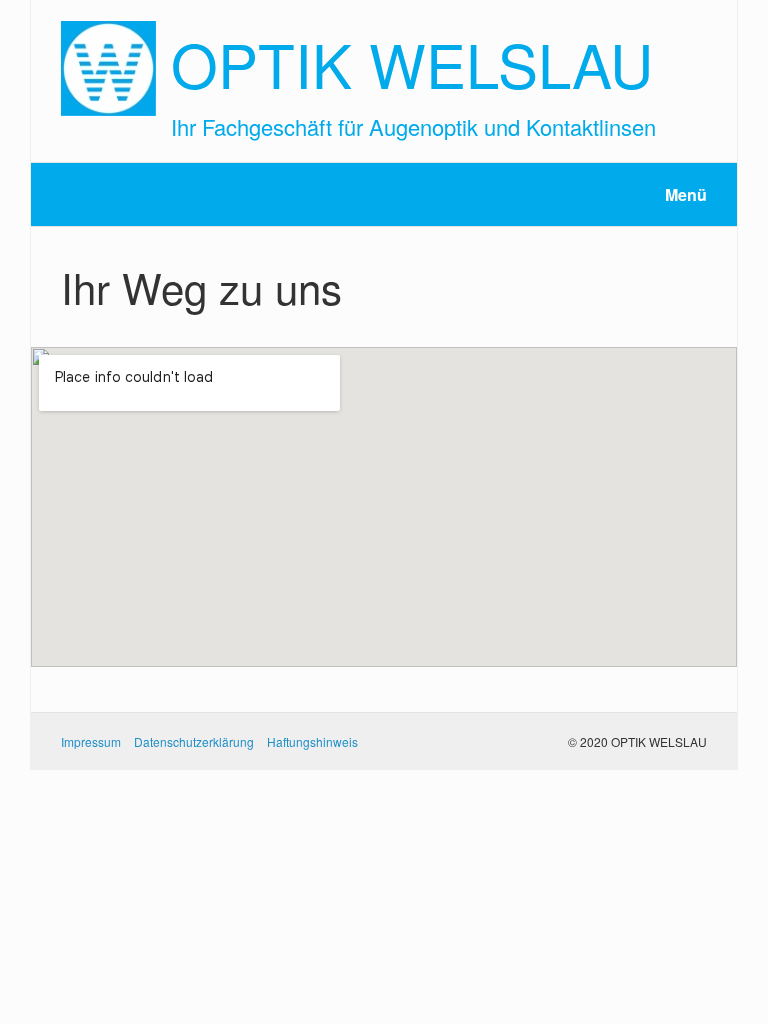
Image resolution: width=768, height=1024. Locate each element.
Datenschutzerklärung (194, 741)
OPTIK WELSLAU (412, 63)
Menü (686, 194)
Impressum (91, 741)
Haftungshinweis (312, 741)
